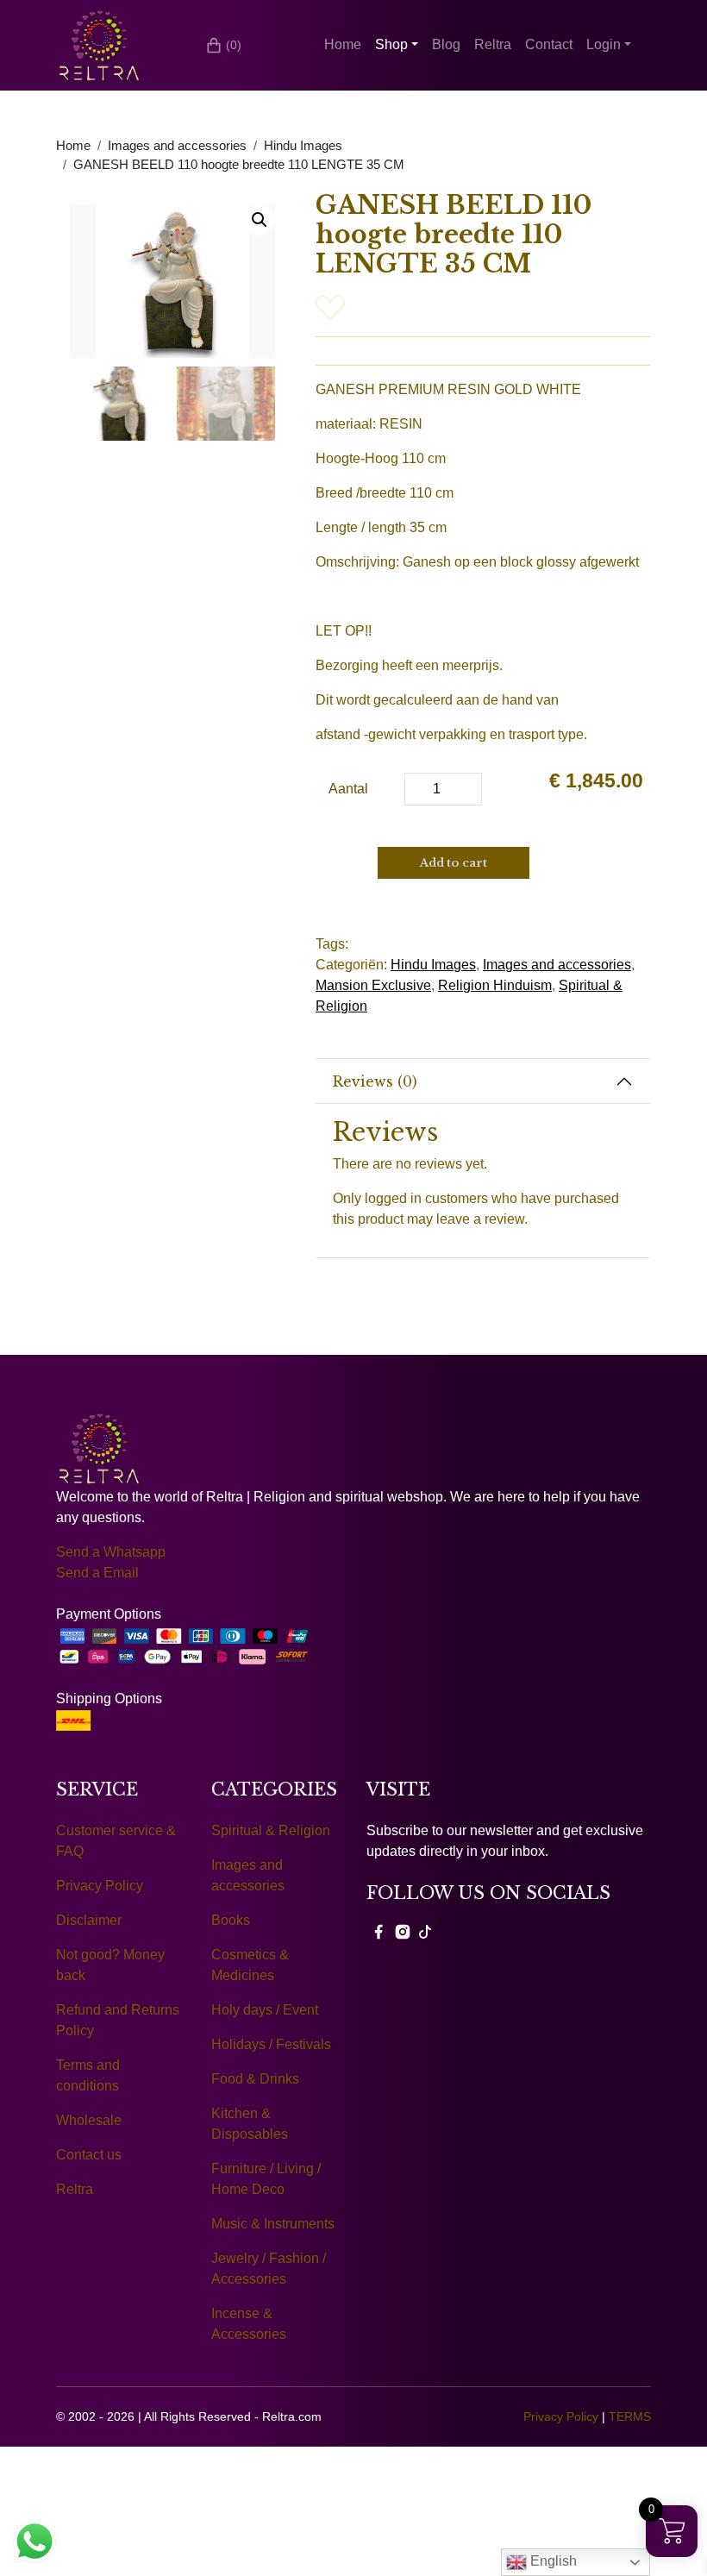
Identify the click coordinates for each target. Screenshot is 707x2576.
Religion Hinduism (495, 985)
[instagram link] (403, 1931)
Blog (446, 44)
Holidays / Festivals (271, 2044)
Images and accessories (177, 146)
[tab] (483, 1081)
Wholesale (89, 2120)
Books (231, 1920)
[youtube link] (425, 1931)
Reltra (493, 44)
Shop (391, 44)
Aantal (348, 789)
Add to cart (454, 863)
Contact (549, 44)
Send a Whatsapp (111, 1552)
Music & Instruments (273, 2224)
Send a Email (97, 1573)
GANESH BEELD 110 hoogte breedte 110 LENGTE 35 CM (239, 165)
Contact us (89, 2155)
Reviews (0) (375, 1081)
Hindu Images (303, 146)
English (552, 2561)
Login (604, 44)
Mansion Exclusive (373, 985)
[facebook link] (379, 1931)
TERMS (630, 2416)
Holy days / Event (265, 2010)
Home (343, 44)
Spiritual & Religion (271, 1830)
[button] (260, 220)
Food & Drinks (255, 2079)
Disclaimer (89, 1920)
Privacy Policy (100, 1886)
